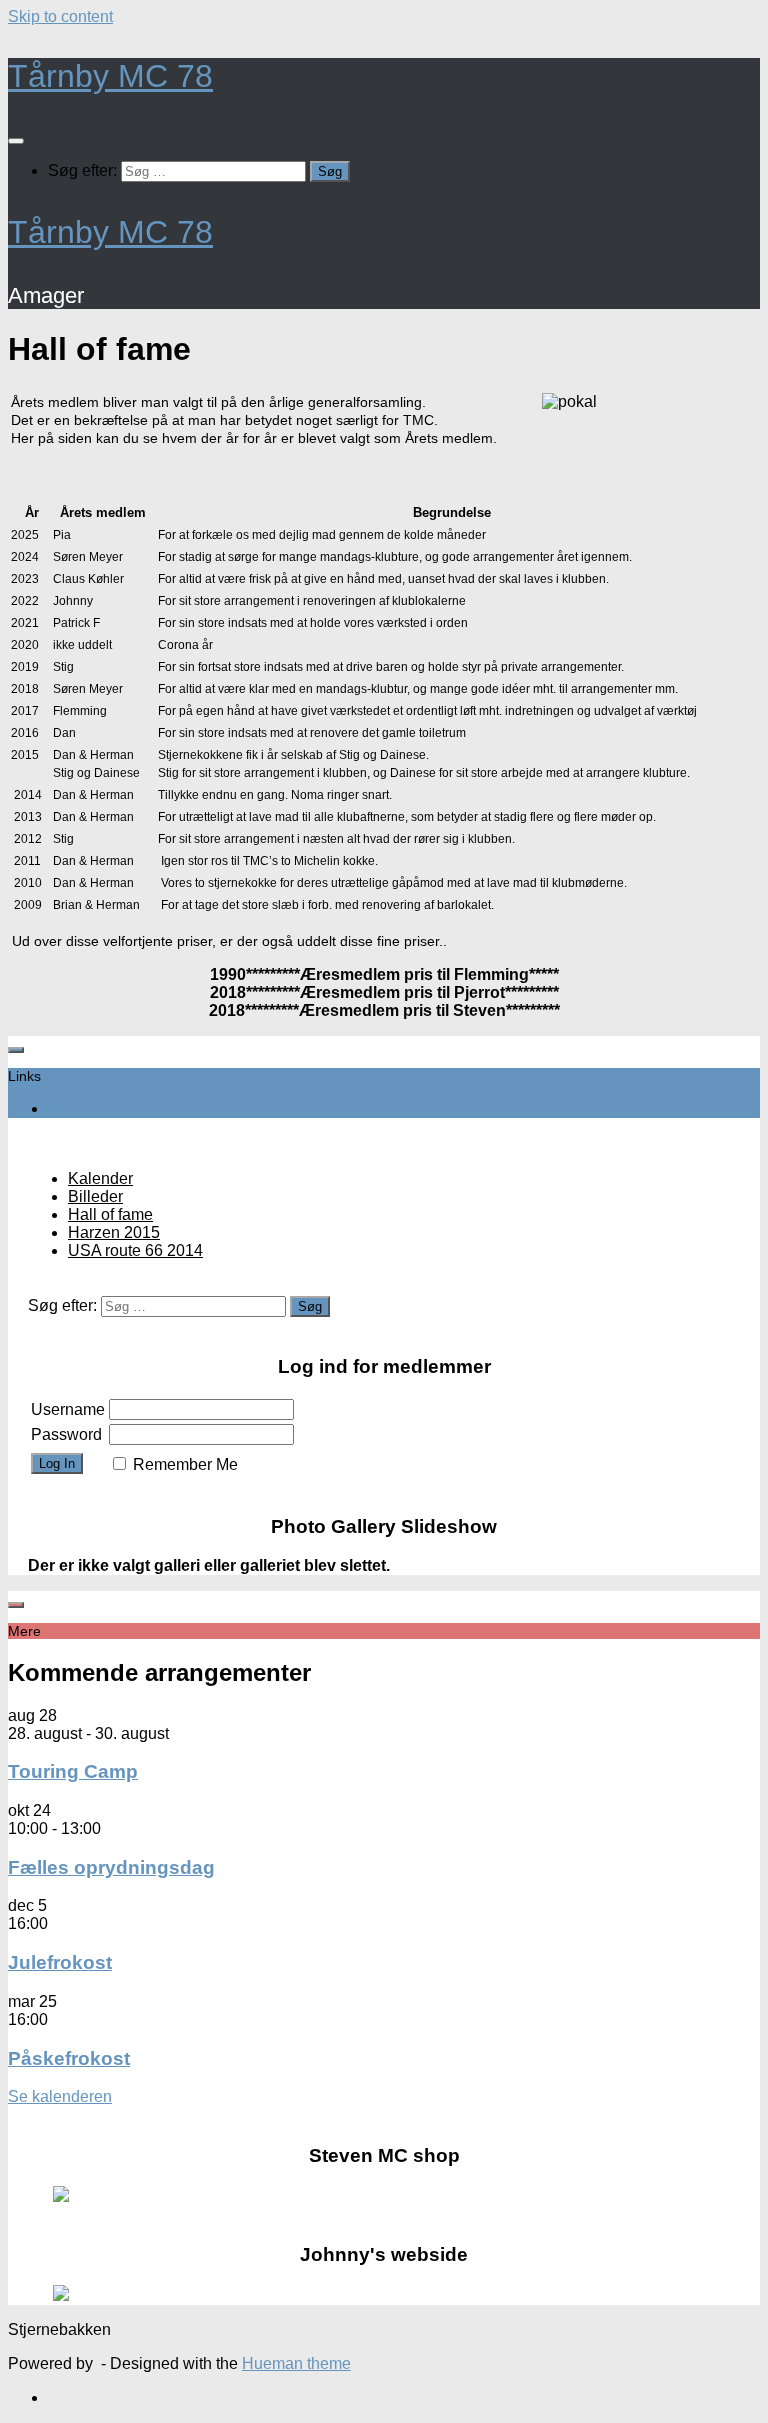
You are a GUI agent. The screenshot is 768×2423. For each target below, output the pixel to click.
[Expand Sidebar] (16, 1050)
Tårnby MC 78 (110, 76)
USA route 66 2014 (135, 1250)
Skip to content (60, 16)
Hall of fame (110, 1214)
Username (68, 1409)
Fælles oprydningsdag (111, 1867)
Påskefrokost (69, 2058)
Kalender (100, 1178)
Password (66, 1434)
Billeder (95, 1196)
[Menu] (16, 141)
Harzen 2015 (114, 1232)
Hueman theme (296, 2363)
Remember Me (185, 1464)
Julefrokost (60, 1962)
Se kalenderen (60, 2096)
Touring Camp (73, 1771)
